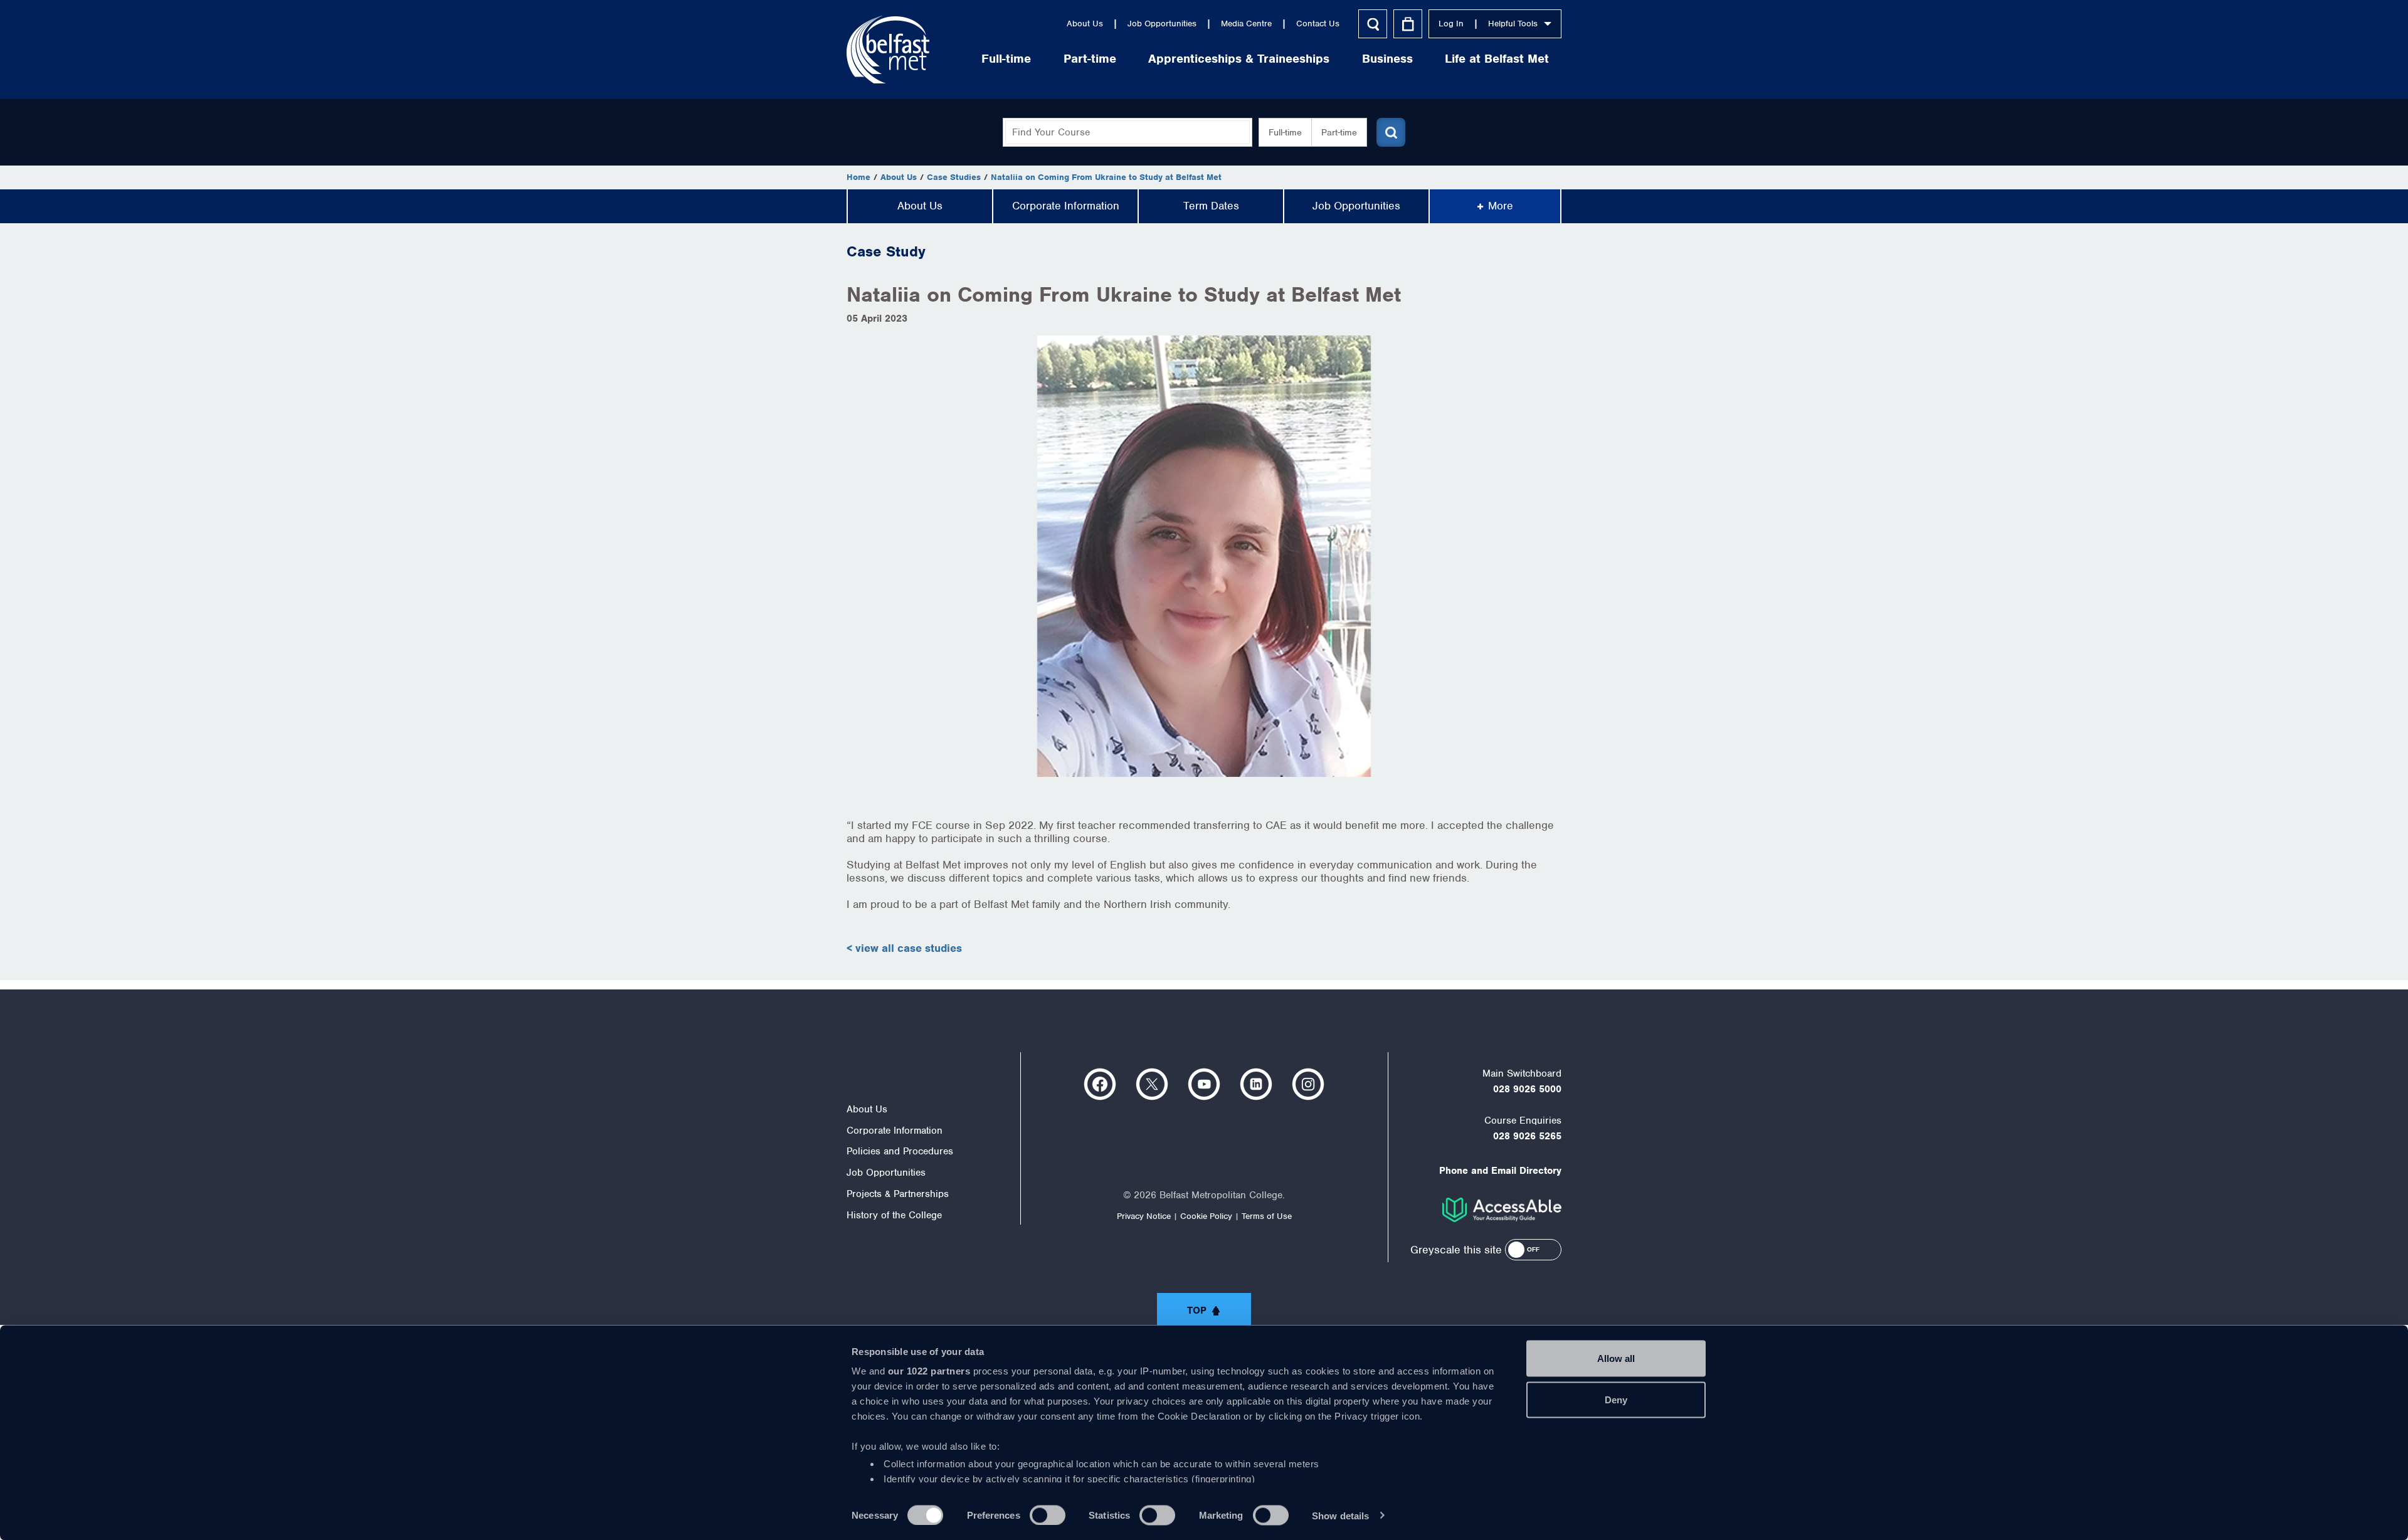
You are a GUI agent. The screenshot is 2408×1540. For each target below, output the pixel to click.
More (1501, 206)
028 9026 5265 (1527, 1136)
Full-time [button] (1285, 132)
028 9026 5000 (1527, 1089)
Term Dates (1211, 206)
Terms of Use (1267, 1216)
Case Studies (954, 177)
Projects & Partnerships (898, 1194)
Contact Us (1318, 24)
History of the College (894, 1215)
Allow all (1616, 1358)
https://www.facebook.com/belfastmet (1100, 1084)
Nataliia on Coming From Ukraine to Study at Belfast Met (1106, 177)
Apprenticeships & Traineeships (1239, 59)
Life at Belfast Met (1497, 59)
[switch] (1048, 1515)
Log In (1451, 24)
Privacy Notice (1144, 1216)
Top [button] (1197, 1311)
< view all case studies (904, 948)
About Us (1085, 24)
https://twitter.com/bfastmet (1152, 1084)
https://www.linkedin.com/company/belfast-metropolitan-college (1256, 1084)
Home (858, 177)
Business (1387, 59)
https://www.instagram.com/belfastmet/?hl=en (1308, 1084)
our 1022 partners (929, 1371)
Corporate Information (1066, 206)
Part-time (1090, 59)
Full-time (1006, 59)
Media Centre (1246, 24)
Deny (1616, 1399)
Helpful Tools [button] (1513, 24)
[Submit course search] (1391, 132)
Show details (1340, 1515)
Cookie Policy (1206, 1216)
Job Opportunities (1162, 24)
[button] (1533, 1250)
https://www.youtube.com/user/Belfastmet (1204, 1084)
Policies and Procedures (900, 1151)
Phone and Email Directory (1500, 1171)
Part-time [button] (1339, 132)
